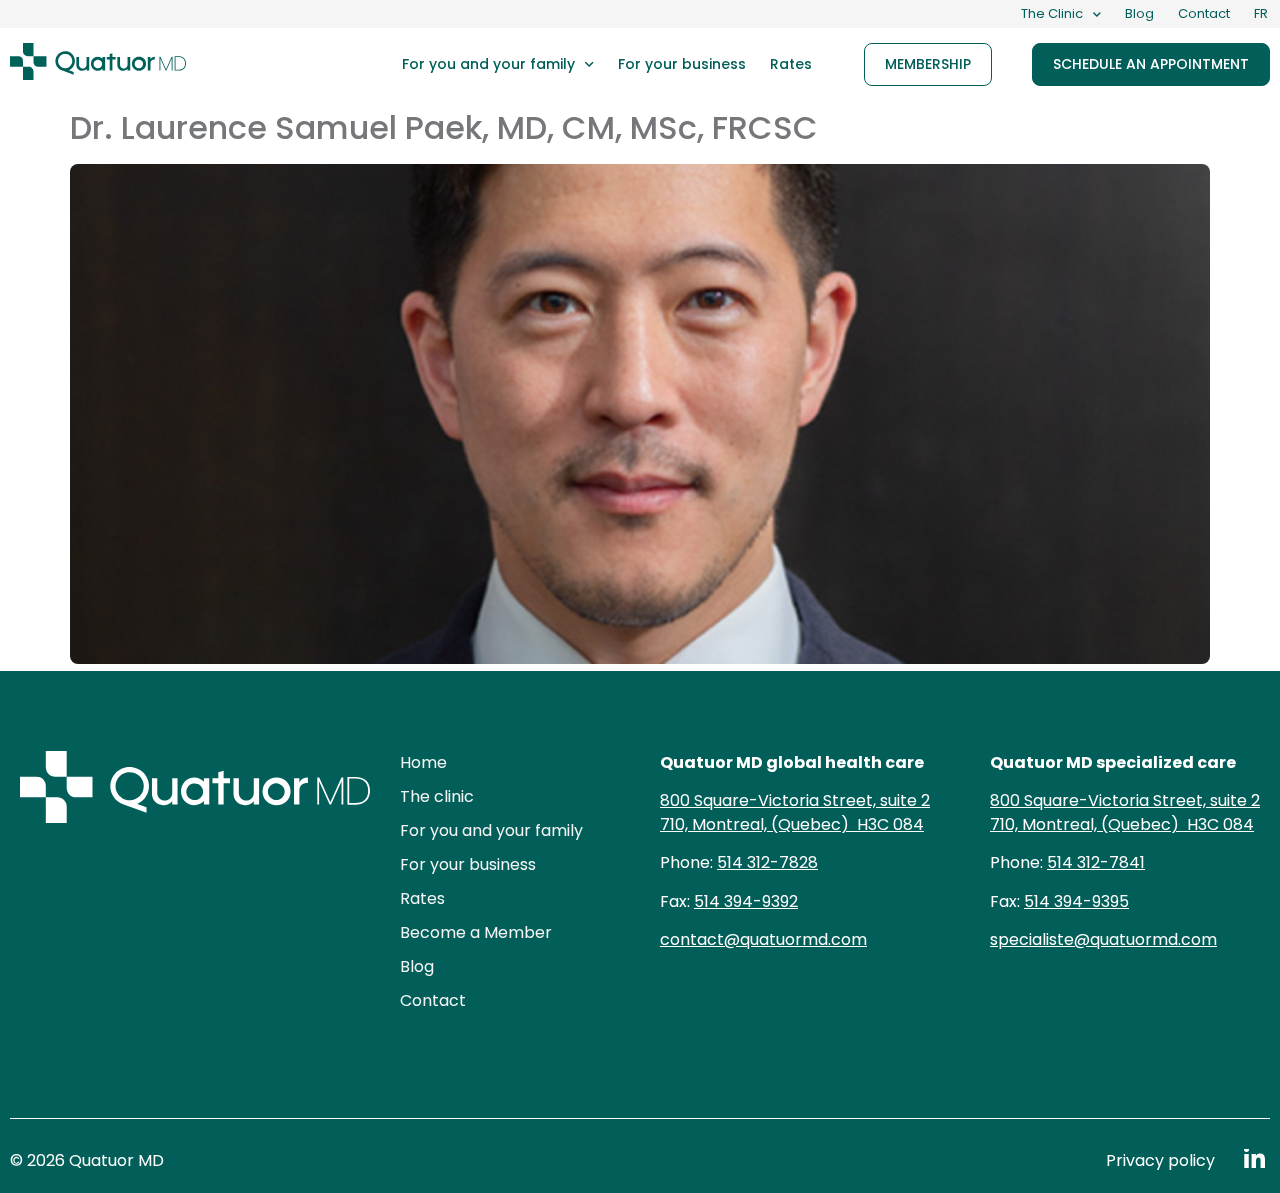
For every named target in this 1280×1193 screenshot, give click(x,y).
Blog (1139, 13)
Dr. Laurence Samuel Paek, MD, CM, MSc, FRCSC (444, 127)
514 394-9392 (746, 901)
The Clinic (1052, 13)
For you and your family (488, 64)
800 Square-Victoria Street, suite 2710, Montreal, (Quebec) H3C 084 (795, 812)
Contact (1204, 13)
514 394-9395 (1076, 901)
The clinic (437, 796)
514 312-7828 (767, 862)
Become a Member (476, 932)
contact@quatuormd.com (763, 939)
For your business (682, 64)
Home (423, 762)
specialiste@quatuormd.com (1103, 939)
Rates (791, 64)
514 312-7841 (1096, 862)
